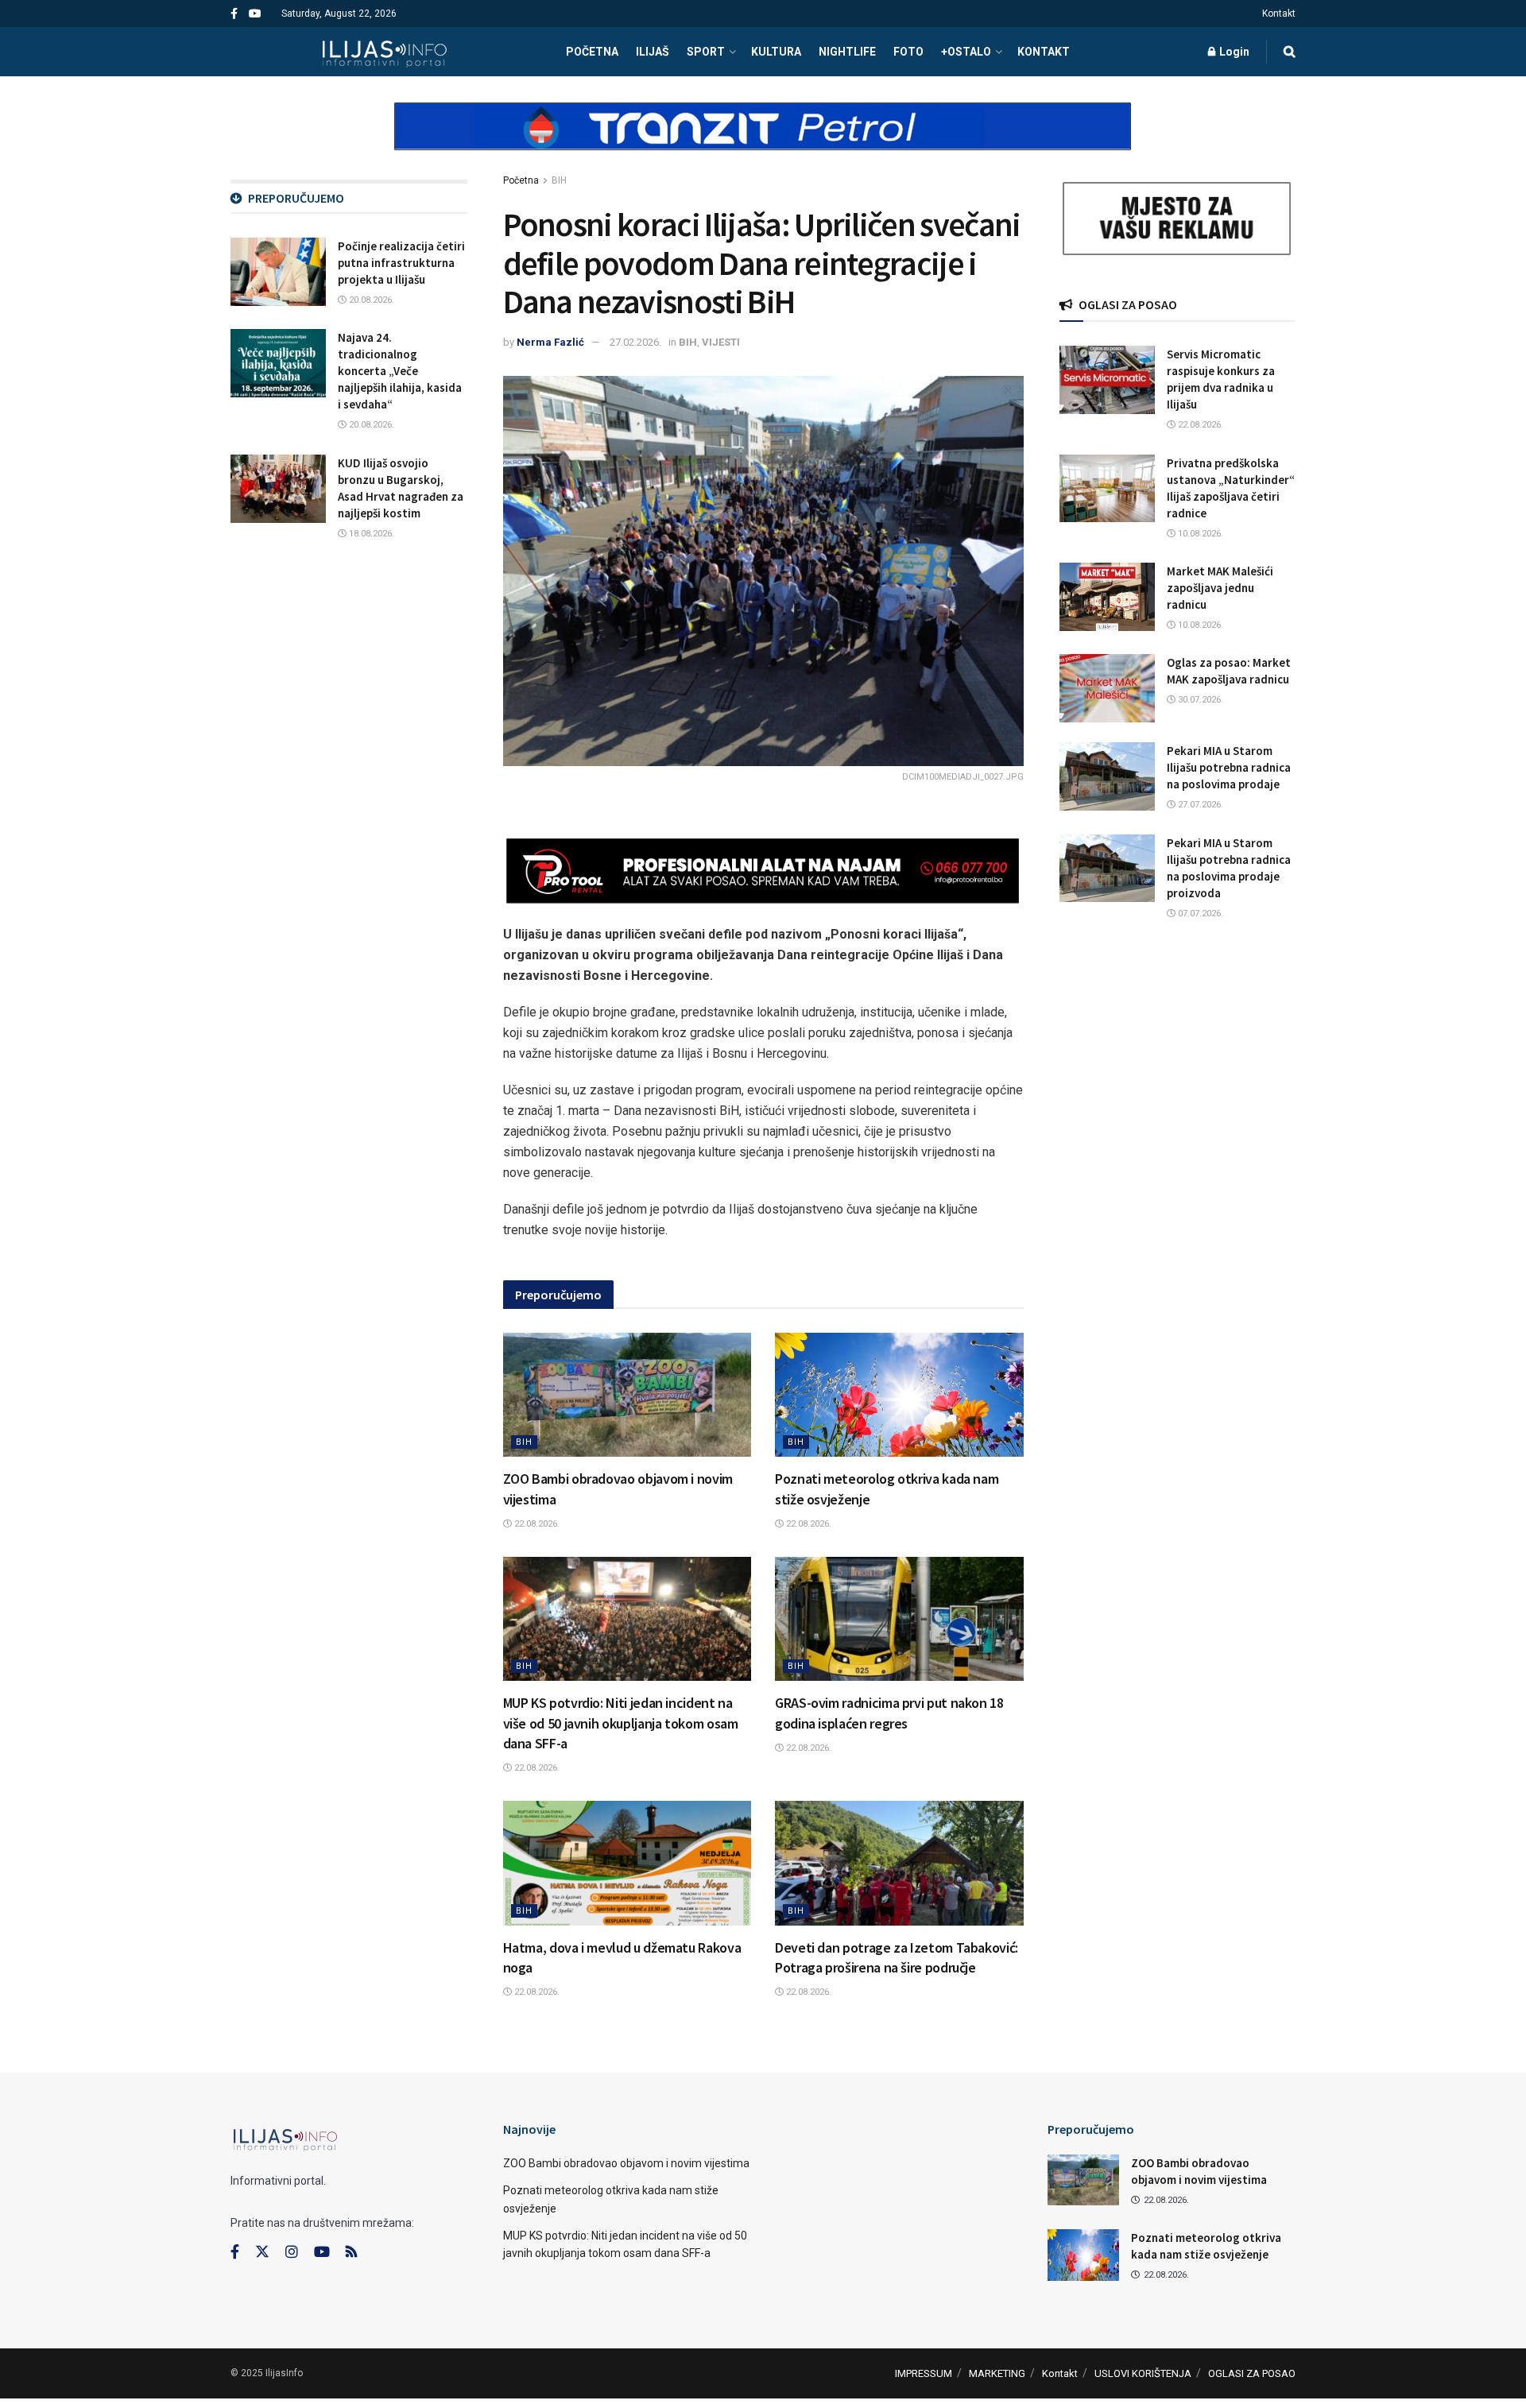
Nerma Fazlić (550, 342)
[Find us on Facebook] (234, 14)
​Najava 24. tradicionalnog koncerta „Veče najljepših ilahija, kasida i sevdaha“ (400, 371)
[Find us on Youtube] (255, 14)
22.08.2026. (536, 1524)
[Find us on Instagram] (292, 2252)
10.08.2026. (1199, 534)
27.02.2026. (635, 342)
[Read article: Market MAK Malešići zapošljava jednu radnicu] (1107, 597)
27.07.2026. (1199, 805)
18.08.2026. (370, 534)
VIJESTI (721, 342)
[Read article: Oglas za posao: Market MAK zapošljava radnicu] (1107, 688)
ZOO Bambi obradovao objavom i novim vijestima (626, 2163)
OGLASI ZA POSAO (1252, 2373)
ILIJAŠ (653, 52)
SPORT (706, 52)
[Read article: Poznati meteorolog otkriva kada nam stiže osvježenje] (899, 1395)
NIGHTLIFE (847, 52)
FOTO (908, 52)
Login (1233, 52)
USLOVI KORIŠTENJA (1143, 2373)
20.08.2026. (370, 300)
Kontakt (1279, 14)
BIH (559, 180)
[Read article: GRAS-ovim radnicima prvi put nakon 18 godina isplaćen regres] (899, 1619)
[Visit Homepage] (384, 52)
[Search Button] (1290, 52)
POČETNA (592, 52)
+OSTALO (966, 52)
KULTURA (776, 52)
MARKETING (997, 2373)
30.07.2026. (1199, 700)
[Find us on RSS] (351, 2253)
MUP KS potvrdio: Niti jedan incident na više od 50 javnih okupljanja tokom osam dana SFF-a (621, 1723)
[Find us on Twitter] (262, 2252)
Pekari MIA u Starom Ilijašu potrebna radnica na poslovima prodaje (1229, 767)
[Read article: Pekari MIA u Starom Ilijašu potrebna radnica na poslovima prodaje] (1107, 776)
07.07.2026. (1199, 914)
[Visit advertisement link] (763, 140)
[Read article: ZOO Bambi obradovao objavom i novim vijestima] (627, 1395)
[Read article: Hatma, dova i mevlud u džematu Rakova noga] (627, 1863)
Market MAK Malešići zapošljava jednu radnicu (1220, 588)
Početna (521, 180)
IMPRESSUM (924, 2373)
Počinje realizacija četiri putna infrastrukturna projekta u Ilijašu (401, 263)
